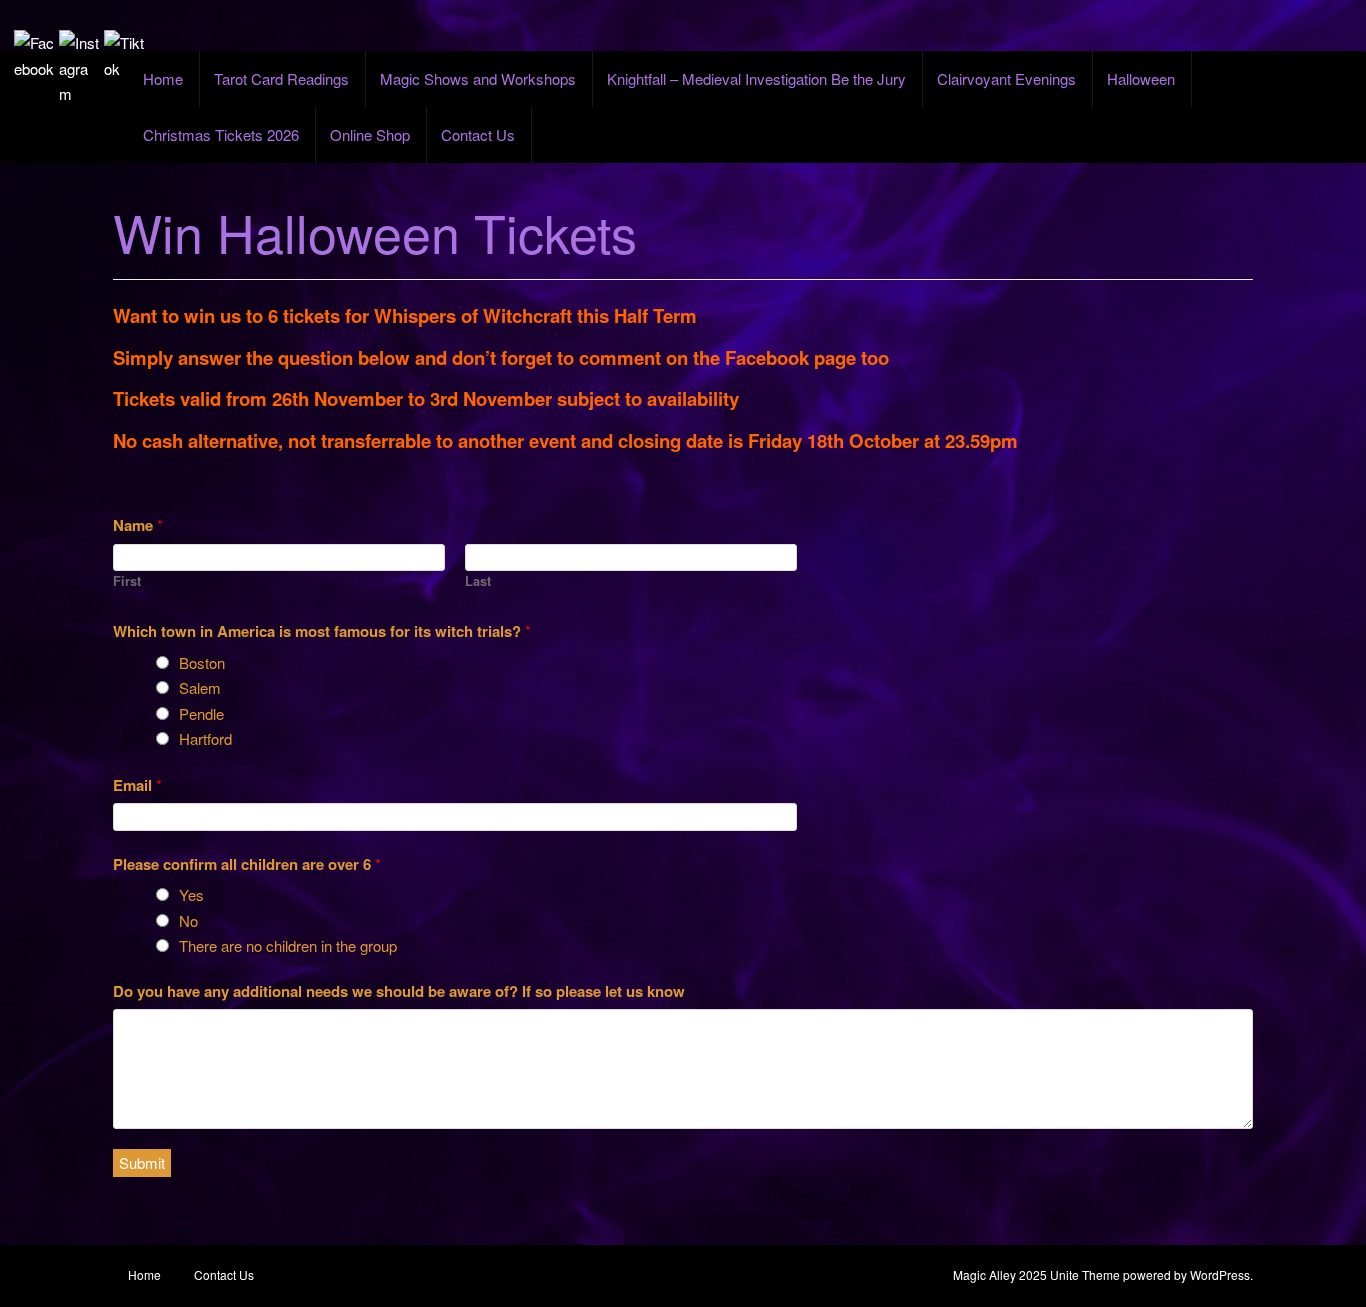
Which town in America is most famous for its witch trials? (322, 631)
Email (137, 785)
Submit (142, 1162)
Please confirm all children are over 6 (247, 864)
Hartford (205, 738)
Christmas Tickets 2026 (221, 134)
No (188, 920)
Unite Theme (1085, 1274)
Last (478, 581)
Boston (202, 662)
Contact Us (478, 134)
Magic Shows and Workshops (478, 78)
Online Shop (370, 134)
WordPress (1220, 1274)
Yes (191, 894)
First (127, 581)
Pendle (201, 713)
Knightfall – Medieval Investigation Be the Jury (756, 78)
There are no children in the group (288, 945)
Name (138, 525)
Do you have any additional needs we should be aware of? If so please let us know (399, 991)
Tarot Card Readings (281, 78)
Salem (200, 687)
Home (163, 78)
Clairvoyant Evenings (1006, 78)
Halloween (1141, 78)
